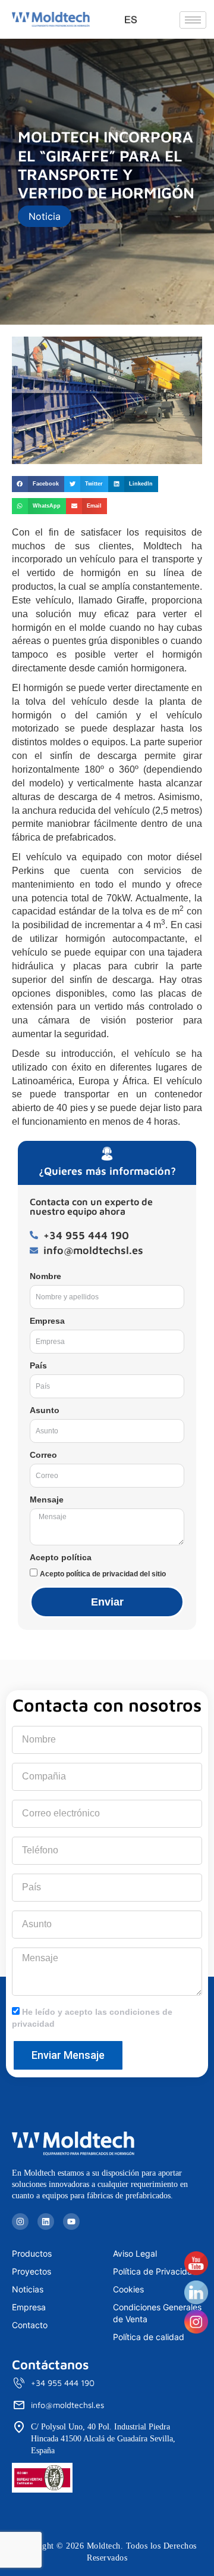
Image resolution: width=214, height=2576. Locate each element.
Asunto (45, 1410)
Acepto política (61, 1557)
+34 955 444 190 (63, 2383)
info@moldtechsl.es (67, 2405)
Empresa (47, 1321)
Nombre (45, 1276)
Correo (43, 1455)
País (38, 1365)
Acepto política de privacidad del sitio (103, 1574)
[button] (38, 484)
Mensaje (47, 1499)
